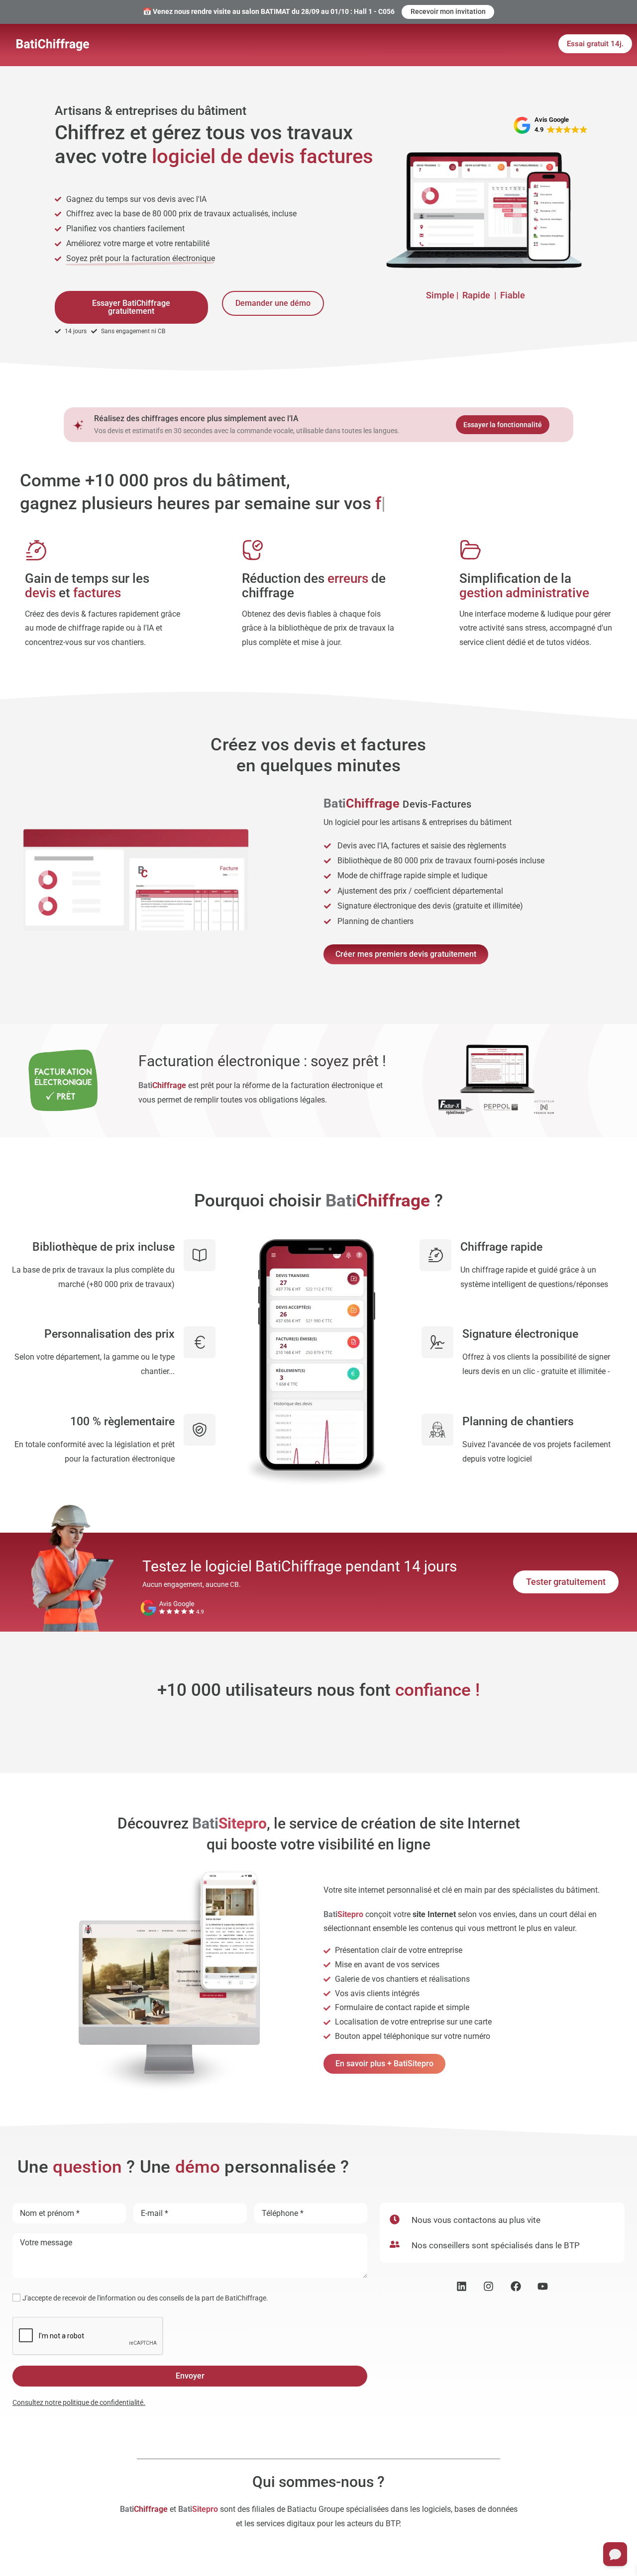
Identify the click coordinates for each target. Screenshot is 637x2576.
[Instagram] (488, 2286)
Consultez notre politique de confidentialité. (79, 2402)
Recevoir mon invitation (448, 11)
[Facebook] (516, 2286)
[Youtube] (543, 2286)
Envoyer (190, 2376)
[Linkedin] (462, 2286)
